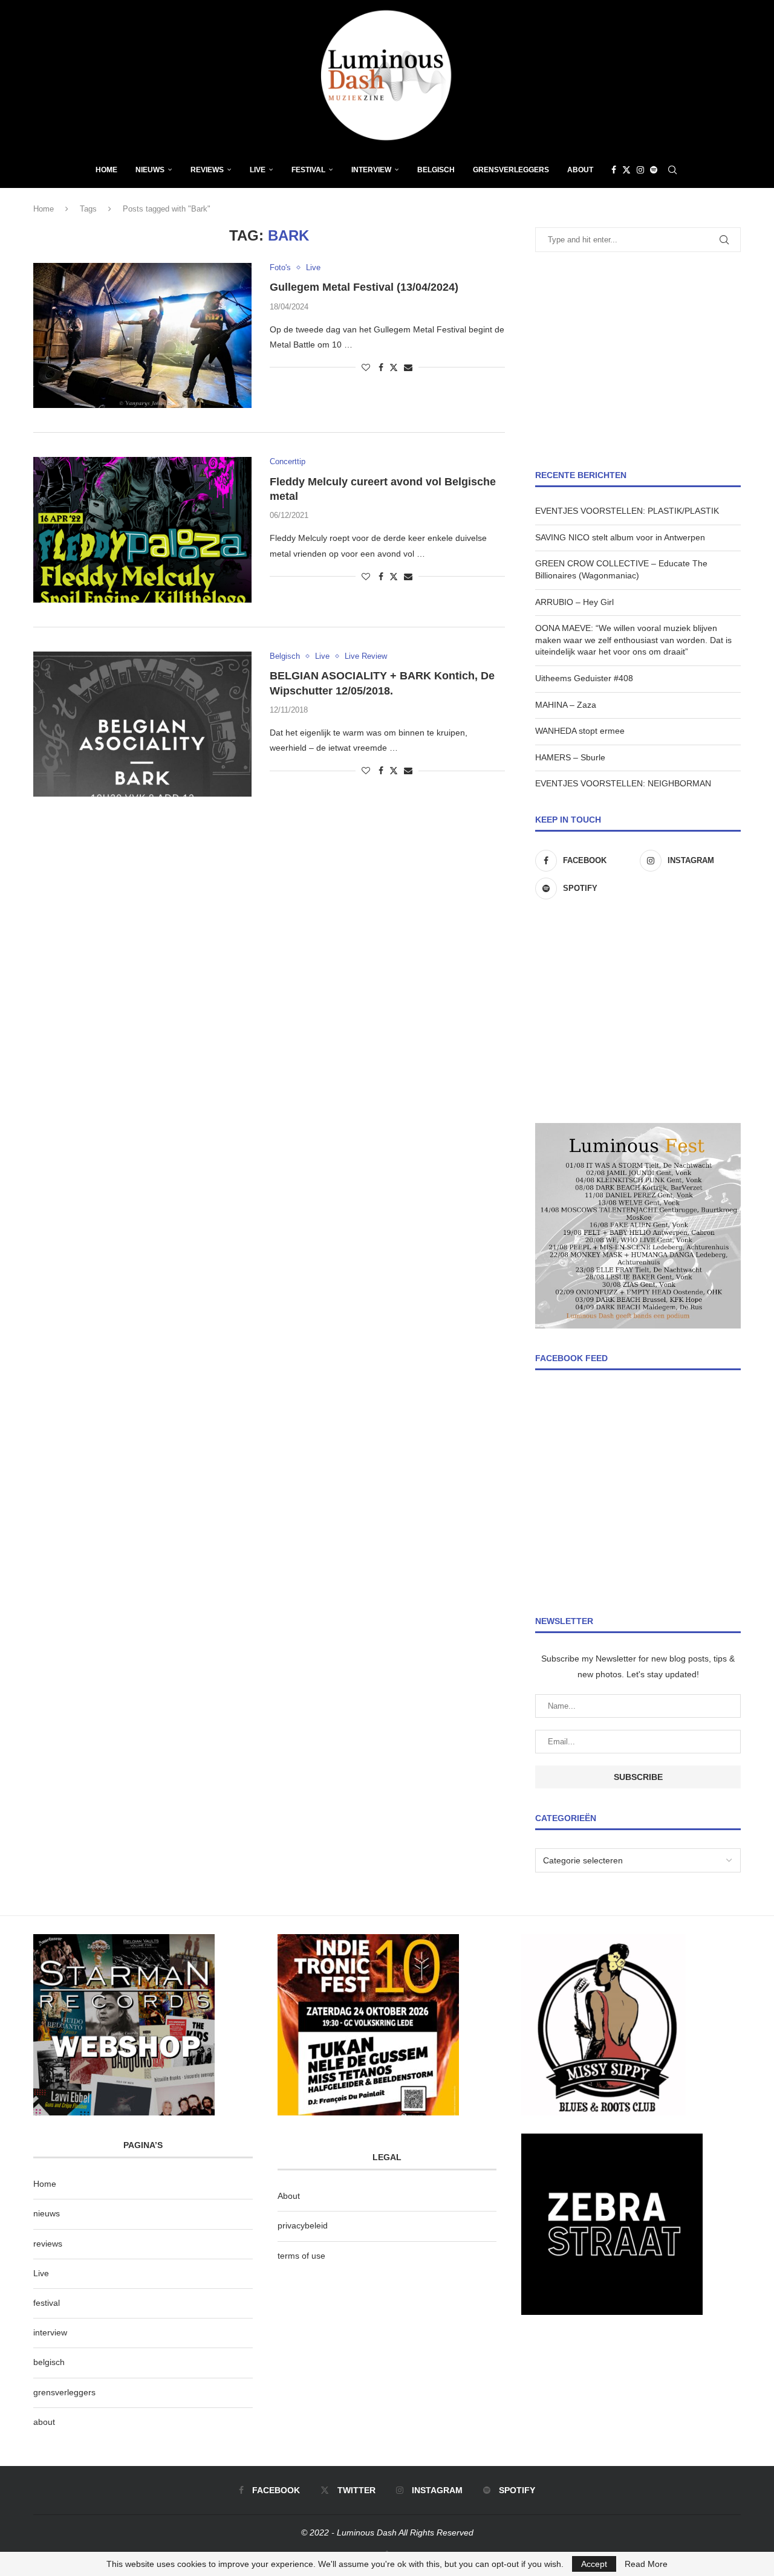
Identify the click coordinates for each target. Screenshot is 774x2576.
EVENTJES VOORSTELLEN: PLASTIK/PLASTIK (627, 511)
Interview (371, 170)
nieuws (150, 170)
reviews (48, 2244)
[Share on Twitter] (394, 367)
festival (47, 2303)
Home (106, 170)
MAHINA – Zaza (566, 705)
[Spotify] (654, 170)
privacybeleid (303, 2225)
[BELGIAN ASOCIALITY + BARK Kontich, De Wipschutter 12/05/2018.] (142, 724)
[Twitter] (626, 170)
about (44, 2422)
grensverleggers (64, 2392)
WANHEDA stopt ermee (580, 731)
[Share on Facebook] (381, 367)
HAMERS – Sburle (570, 757)
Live (258, 170)
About (580, 170)
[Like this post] (366, 367)
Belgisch (436, 170)
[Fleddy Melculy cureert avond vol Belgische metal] (142, 529)
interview (50, 2332)
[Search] (672, 170)
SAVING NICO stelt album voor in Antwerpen (620, 537)
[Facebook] (614, 170)
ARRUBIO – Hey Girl (574, 602)
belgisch (49, 2362)
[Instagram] (640, 170)
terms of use (301, 2256)
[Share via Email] (408, 367)
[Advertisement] (638, 361)
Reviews (207, 170)
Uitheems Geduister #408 (584, 678)
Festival (308, 170)
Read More (646, 2564)
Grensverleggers (511, 170)
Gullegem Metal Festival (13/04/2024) (364, 287)
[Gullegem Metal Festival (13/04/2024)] (142, 335)
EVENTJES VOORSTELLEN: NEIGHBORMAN (623, 783)
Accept (594, 2564)
